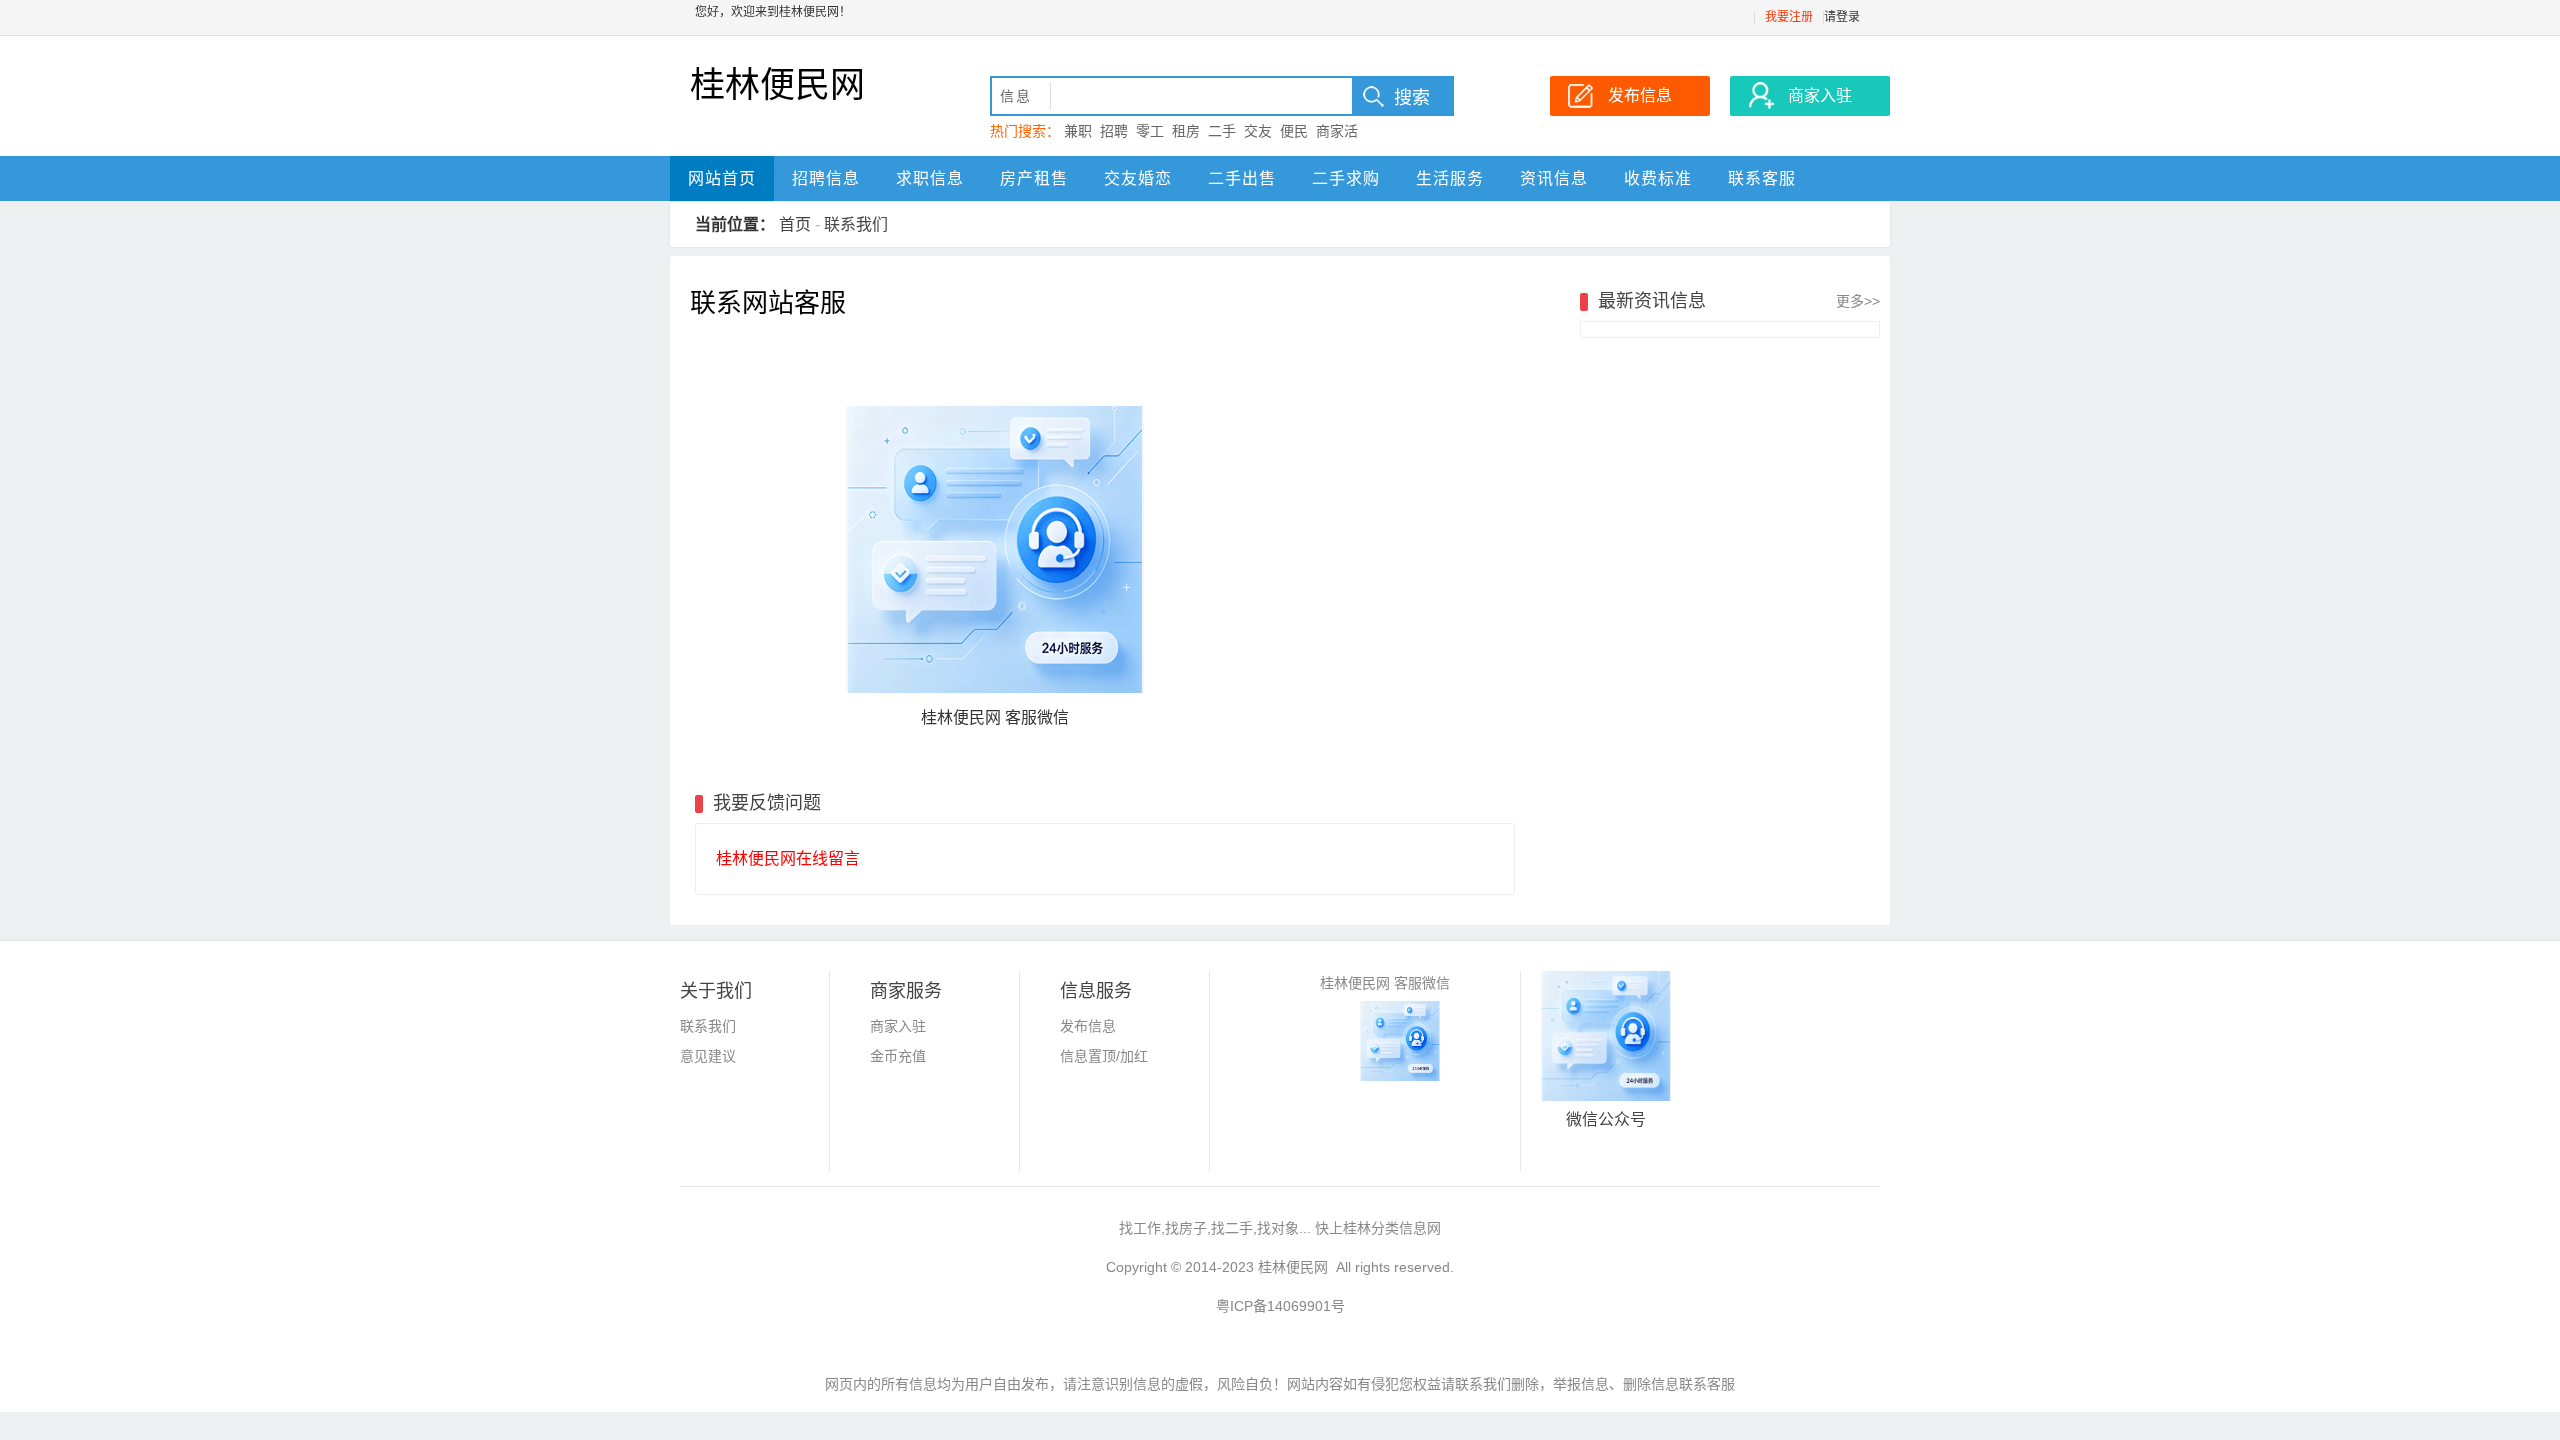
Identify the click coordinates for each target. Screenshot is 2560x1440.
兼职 (1078, 131)
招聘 (1114, 131)
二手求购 (1346, 178)
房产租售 (1034, 178)
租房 (1186, 131)
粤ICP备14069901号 (1280, 1306)
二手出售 (1242, 178)
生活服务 (1450, 178)
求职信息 (930, 178)
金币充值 (898, 1056)
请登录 (1842, 17)
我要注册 (1789, 17)
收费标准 (1658, 178)
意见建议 (708, 1056)
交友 (1258, 131)
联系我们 (856, 224)
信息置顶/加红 (1104, 1056)
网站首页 (722, 178)
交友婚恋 (1138, 178)
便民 (1294, 131)
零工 (1150, 131)
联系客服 (1762, 178)
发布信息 (1088, 1026)
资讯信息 (1554, 178)
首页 (795, 224)
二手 (1222, 131)
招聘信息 (826, 178)
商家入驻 (898, 1026)
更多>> (1858, 301)
